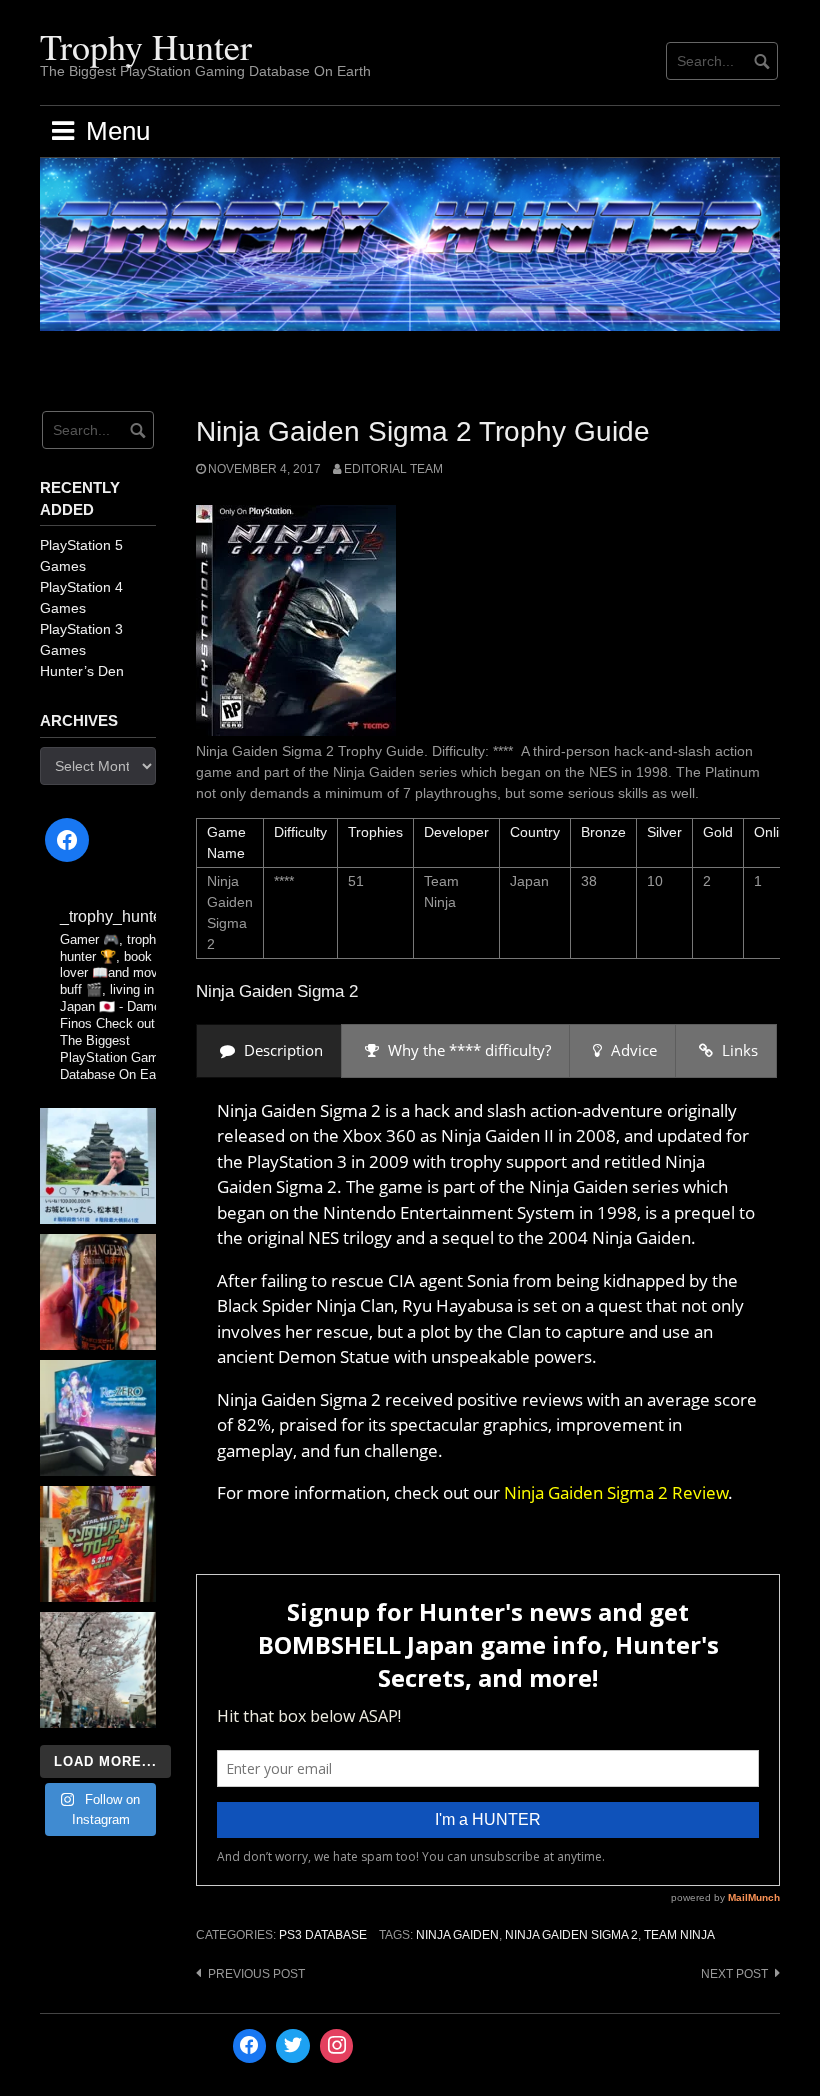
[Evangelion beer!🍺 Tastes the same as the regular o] (98, 1292)
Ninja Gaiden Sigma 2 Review (616, 1492)
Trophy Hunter (146, 46)
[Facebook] (67, 840)
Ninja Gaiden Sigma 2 (571, 1935)
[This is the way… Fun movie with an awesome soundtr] (98, 1544)
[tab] (269, 1050)
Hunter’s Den (82, 671)
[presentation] (269, 1050)
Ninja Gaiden (457, 1935)
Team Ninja (679, 1935)
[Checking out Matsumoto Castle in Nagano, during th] (98, 1166)
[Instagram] (337, 2046)
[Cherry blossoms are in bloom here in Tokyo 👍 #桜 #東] (98, 1670)
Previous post (256, 1974)
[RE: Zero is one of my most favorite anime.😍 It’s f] (98, 1418)
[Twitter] (293, 2046)
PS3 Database (323, 1935)
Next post (734, 1974)
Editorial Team (393, 469)
